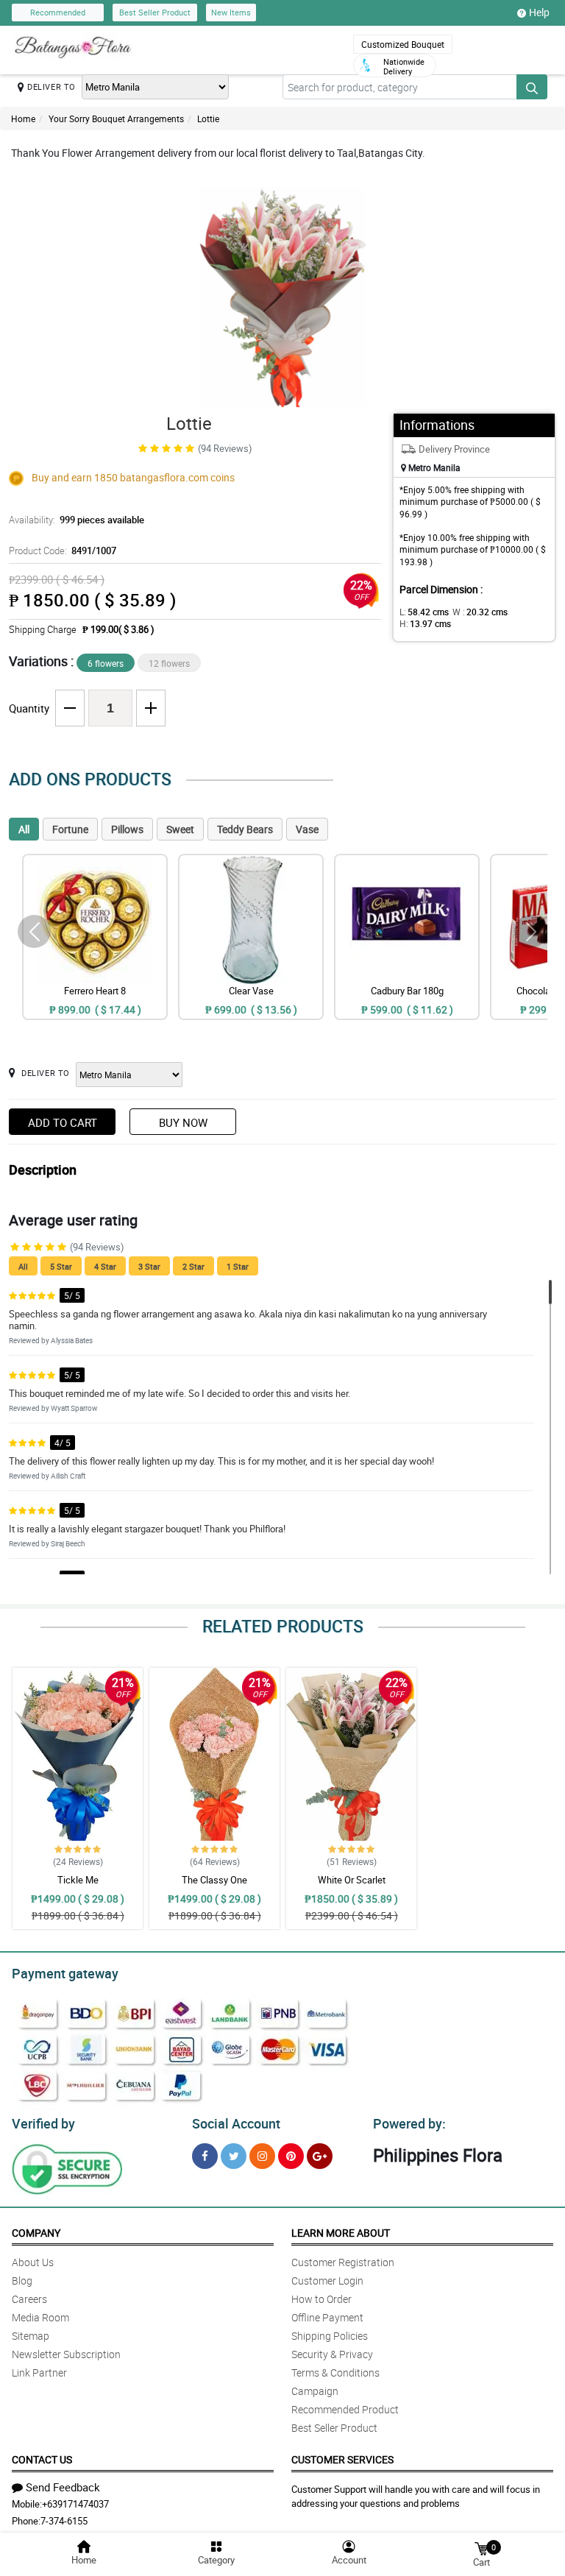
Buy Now (183, 1122)
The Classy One (214, 1880)
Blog (22, 2280)
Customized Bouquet (403, 44)
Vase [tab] (307, 829)
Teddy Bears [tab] (245, 829)
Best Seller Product (155, 12)
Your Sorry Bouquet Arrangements (116, 118)
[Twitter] (234, 2156)
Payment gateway (65, 1973)
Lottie (208, 118)
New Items (231, 12)
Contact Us (42, 2459)
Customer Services (342, 2459)
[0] (481, 2548)
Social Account (236, 2123)
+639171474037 (75, 2504)
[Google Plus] (320, 2156)
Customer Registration (343, 2262)
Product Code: (63, 551)
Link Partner (39, 2372)
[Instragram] (262, 2156)
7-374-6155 (64, 2521)
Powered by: (409, 2123)
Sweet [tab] (180, 829)
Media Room (40, 2317)
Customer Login (327, 2280)
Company (36, 2233)
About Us (33, 2262)
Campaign (315, 2391)
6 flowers (106, 663)
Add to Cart (63, 1122)
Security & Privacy (332, 2354)
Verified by (43, 2123)
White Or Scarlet (352, 1880)
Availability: (77, 520)
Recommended (58, 12)
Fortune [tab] (70, 829)
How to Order (321, 2299)
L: (424, 612)
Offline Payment (327, 2317)
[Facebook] (205, 2156)
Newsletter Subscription (66, 2354)
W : (480, 612)
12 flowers (169, 663)
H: (425, 623)
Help (539, 12)
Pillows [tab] (127, 829)
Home (23, 118)
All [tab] (24, 829)
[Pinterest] (291, 2156)
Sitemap (31, 2336)
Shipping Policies (330, 2336)
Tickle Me (78, 1880)
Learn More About (341, 2233)
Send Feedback (63, 2487)
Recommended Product (345, 2409)
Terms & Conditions (335, 2372)
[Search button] (532, 87)
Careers (29, 2299)
